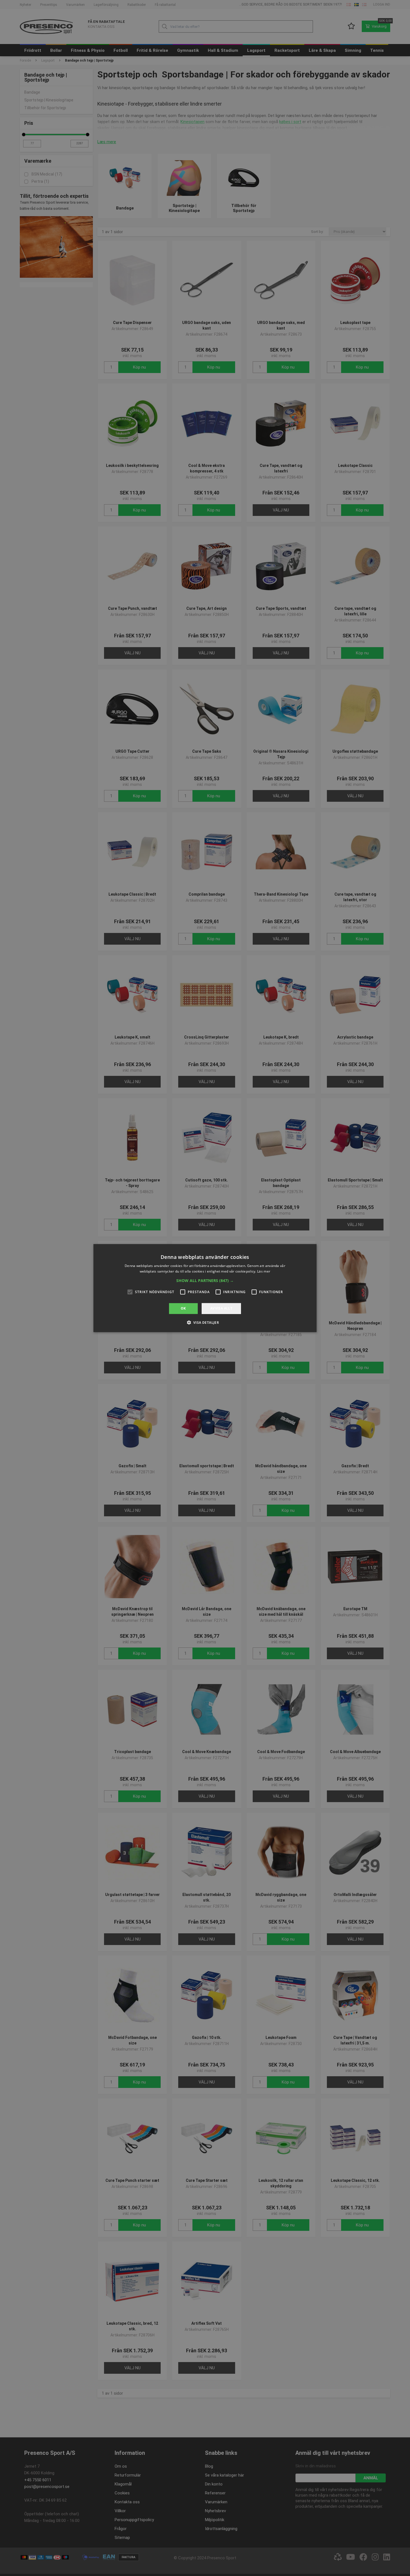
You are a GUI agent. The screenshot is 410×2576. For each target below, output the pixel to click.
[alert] (205, 1288)
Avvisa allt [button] (221, 1308)
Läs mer (264, 1271)
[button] (205, 1281)
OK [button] (183, 1308)
